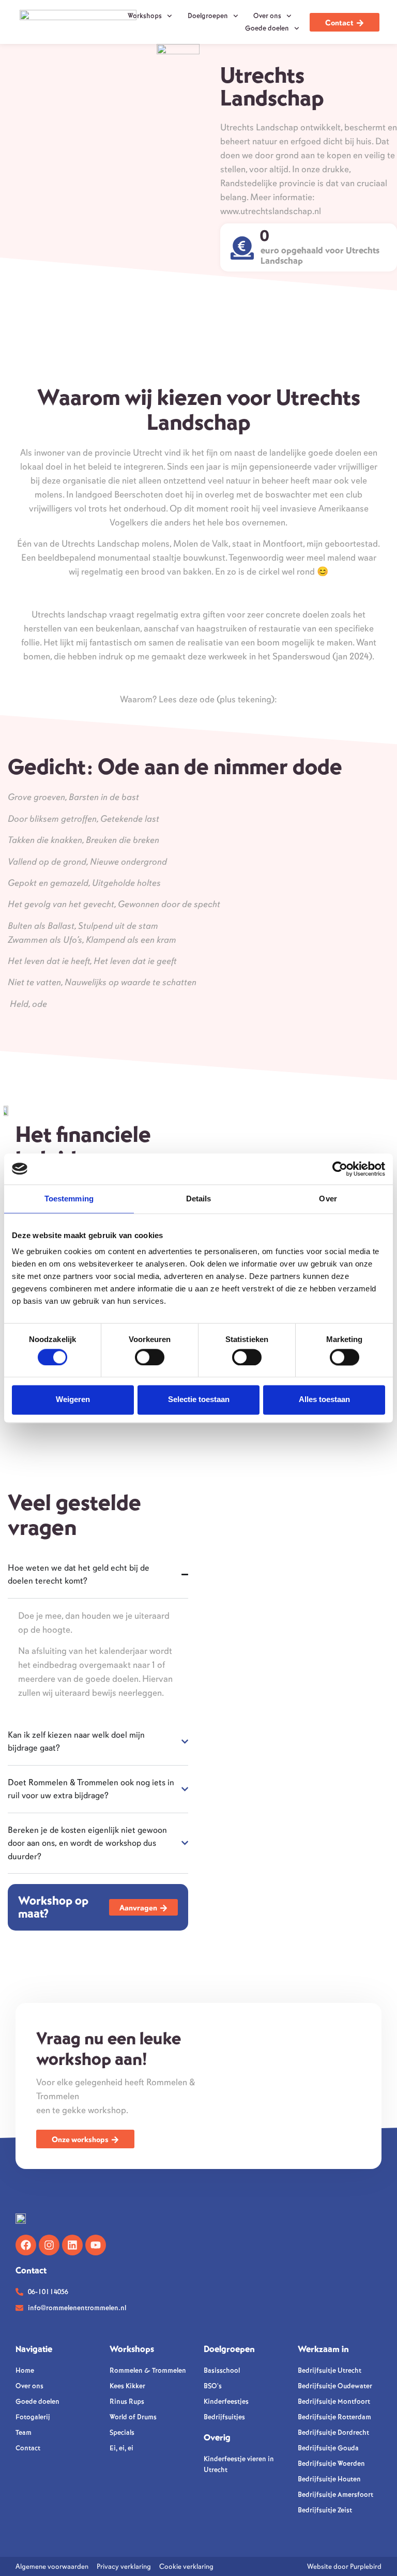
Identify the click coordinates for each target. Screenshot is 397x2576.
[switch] (150, 1357)
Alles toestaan (324, 1400)
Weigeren (73, 1400)
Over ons (267, 16)
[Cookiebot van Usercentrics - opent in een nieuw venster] (340, 1169)
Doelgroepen (208, 16)
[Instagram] (49, 2245)
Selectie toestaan (199, 1400)
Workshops (145, 16)
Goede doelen (267, 28)
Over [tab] (328, 1199)
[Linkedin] (72, 2245)
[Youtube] (96, 2245)
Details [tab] (199, 1199)
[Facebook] (26, 2245)
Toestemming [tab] (69, 1199)
